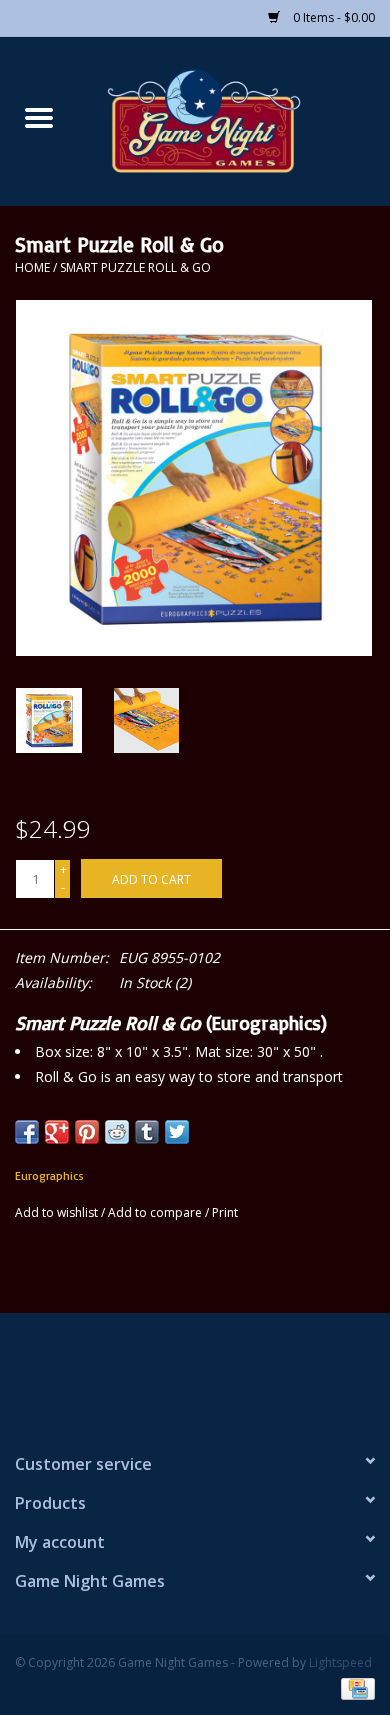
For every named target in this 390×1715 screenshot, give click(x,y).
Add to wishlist (58, 1212)
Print (225, 1212)
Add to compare (156, 1212)
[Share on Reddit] (117, 1132)
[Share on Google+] (57, 1132)
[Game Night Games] (234, 119)
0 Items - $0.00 (332, 17)
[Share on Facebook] (27, 1132)
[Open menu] (39, 117)
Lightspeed (340, 1662)
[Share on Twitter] (177, 1132)
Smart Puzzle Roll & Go (135, 267)
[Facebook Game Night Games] (195, 1374)
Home (32, 267)
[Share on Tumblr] (147, 1132)
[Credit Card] (354, 1687)
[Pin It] (87, 1132)
